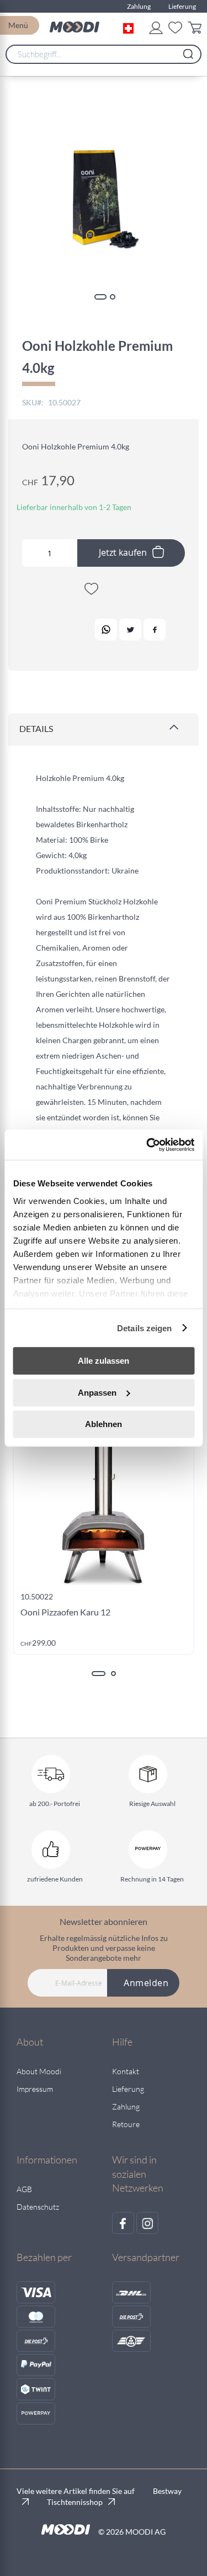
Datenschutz (38, 2207)
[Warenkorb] (195, 29)
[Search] (188, 51)
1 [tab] (99, 1674)
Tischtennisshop (75, 2502)
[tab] (104, 730)
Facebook (155, 630)
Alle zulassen (104, 1361)
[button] (131, 27)
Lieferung (182, 6)
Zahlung (139, 6)
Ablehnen (104, 1424)
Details (36, 728)
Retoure (126, 2124)
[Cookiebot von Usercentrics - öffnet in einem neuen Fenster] (147, 1145)
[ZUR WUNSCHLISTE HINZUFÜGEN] (91, 591)
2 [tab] (113, 1674)
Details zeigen (144, 1328)
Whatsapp (106, 630)
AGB (24, 2189)
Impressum (35, 2089)
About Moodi (39, 2071)
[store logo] (75, 27)
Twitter (130, 630)
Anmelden (146, 1983)
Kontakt (126, 2071)
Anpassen (97, 1392)
